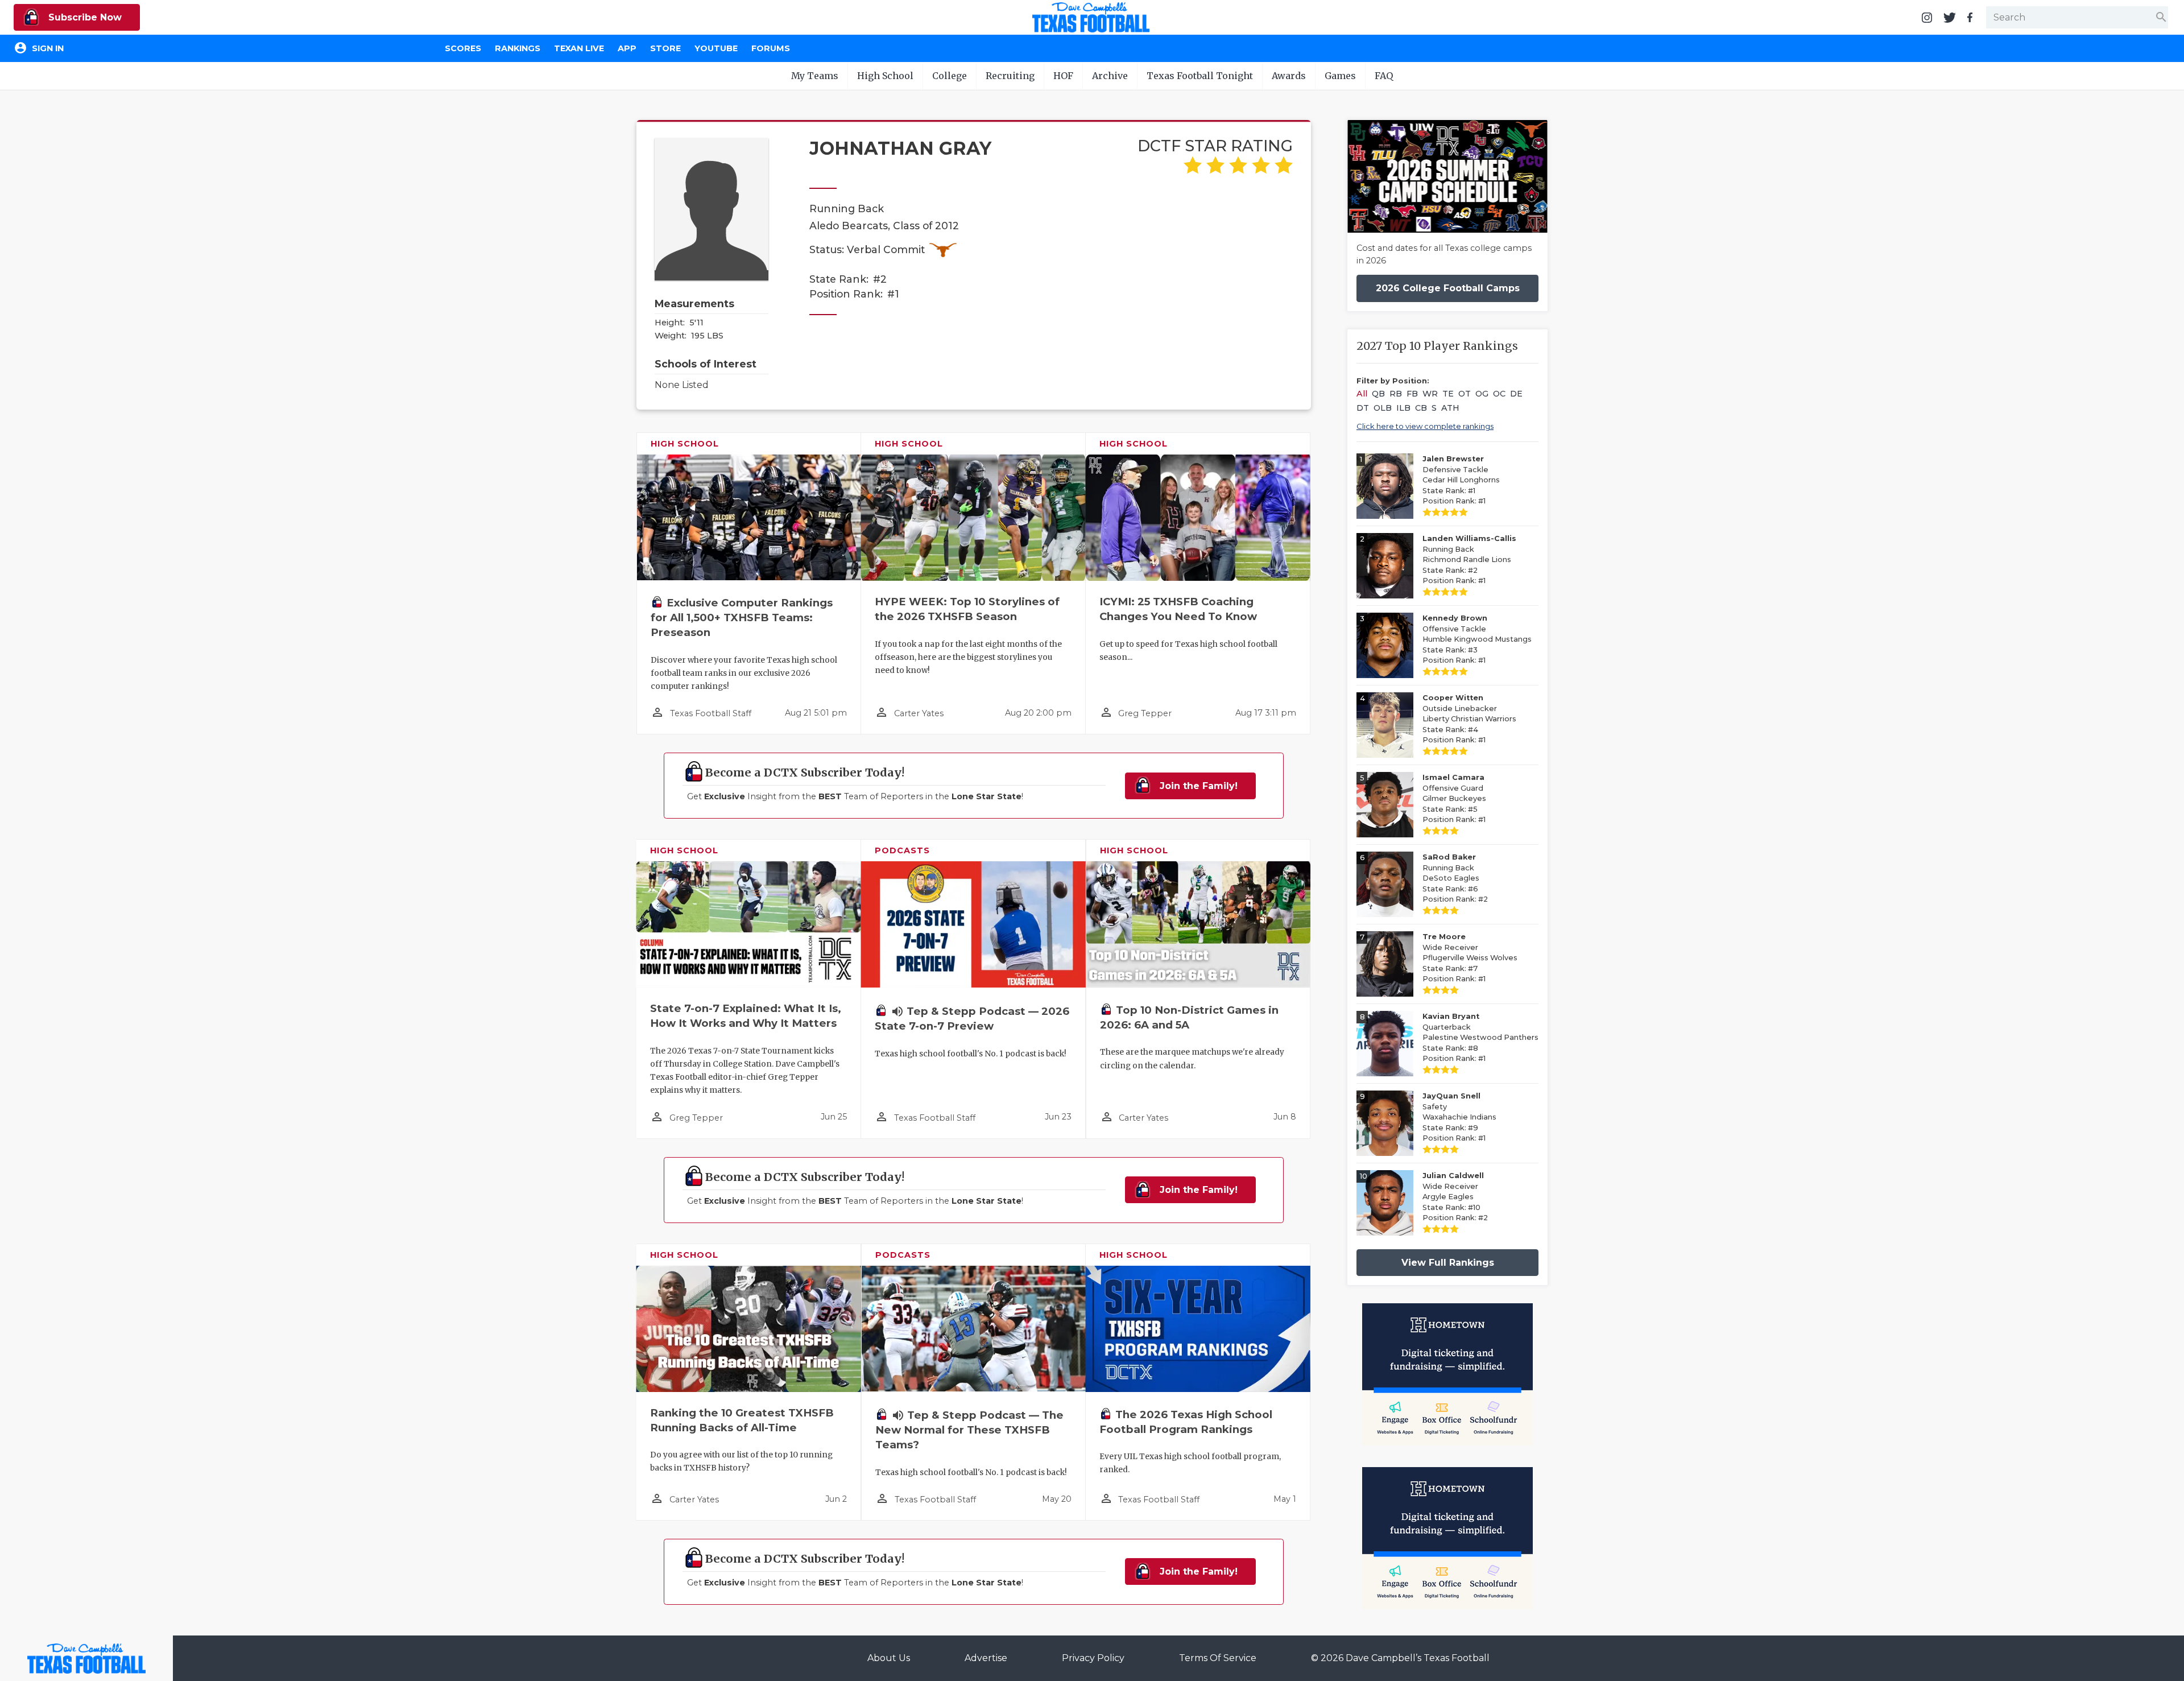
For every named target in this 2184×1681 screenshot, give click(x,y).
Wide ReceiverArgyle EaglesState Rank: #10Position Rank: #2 (1455, 1197)
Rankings (518, 48)
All (1362, 394)
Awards (1289, 76)
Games (1340, 76)
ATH (1450, 408)
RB (1396, 394)
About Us (889, 1658)
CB (1421, 408)
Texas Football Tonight (1200, 76)
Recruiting (1010, 76)
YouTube (716, 48)
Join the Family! (1197, 786)
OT (1465, 394)
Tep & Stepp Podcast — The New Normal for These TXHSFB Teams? (969, 1430)
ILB (1403, 408)
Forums (771, 48)
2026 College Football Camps (1448, 288)
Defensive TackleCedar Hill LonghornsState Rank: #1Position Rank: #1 (1461, 480)
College (950, 76)
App (627, 48)
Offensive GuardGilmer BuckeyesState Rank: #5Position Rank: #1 (1454, 798)
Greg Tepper (1145, 713)
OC (1499, 394)
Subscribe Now (84, 17)
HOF (1063, 76)
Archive (1110, 76)
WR (1430, 394)
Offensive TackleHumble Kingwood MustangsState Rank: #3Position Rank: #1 (1477, 639)
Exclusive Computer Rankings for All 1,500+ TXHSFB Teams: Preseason (742, 618)
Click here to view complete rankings (1425, 426)
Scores (463, 48)
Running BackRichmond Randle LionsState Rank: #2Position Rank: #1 (1469, 559)
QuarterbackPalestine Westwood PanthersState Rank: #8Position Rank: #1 (1480, 1037)
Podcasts (902, 850)
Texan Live (579, 48)
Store (665, 48)
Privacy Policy (1093, 1658)
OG (1482, 394)
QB (1378, 394)
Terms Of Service (1218, 1658)
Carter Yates (919, 713)
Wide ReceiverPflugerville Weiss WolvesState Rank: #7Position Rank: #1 (1470, 958)
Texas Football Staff (711, 713)
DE (1516, 394)
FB (1412, 394)
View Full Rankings (1448, 1263)
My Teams (815, 76)
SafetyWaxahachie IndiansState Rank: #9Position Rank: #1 (1459, 1117)
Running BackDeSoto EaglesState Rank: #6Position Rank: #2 (1455, 878)
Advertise (986, 1658)
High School (885, 76)
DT (1363, 408)
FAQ (1384, 76)
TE (1448, 394)
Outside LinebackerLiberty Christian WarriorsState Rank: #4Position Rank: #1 (1469, 719)
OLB (1383, 408)
